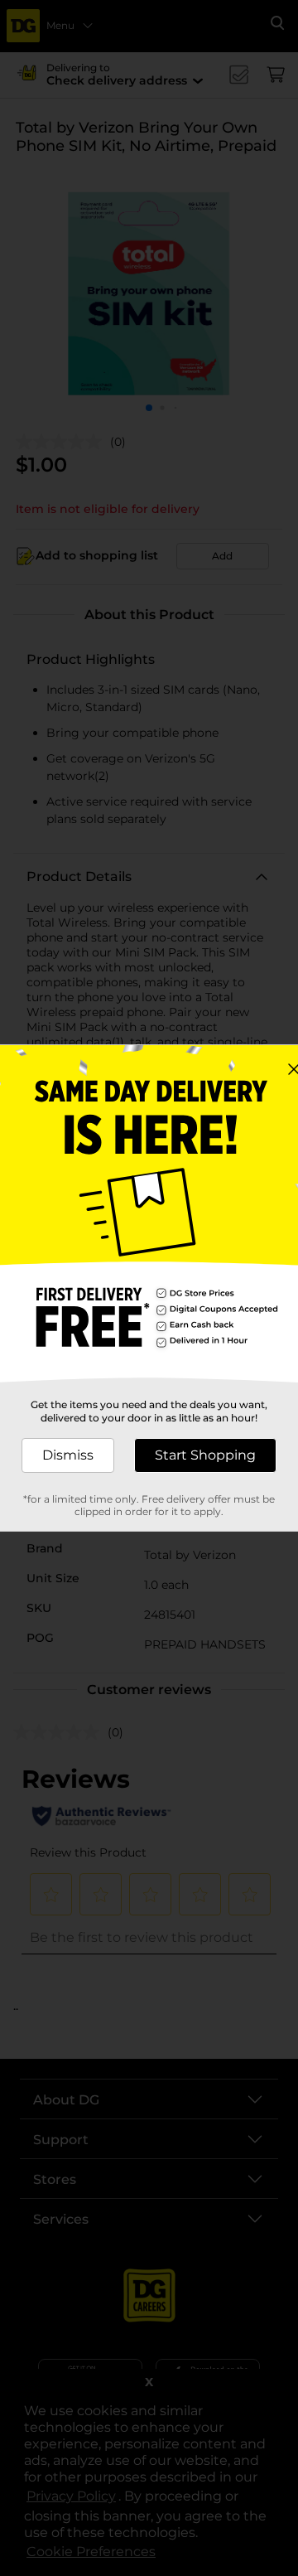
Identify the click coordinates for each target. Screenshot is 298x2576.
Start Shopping (205, 1455)
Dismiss (68, 1455)
